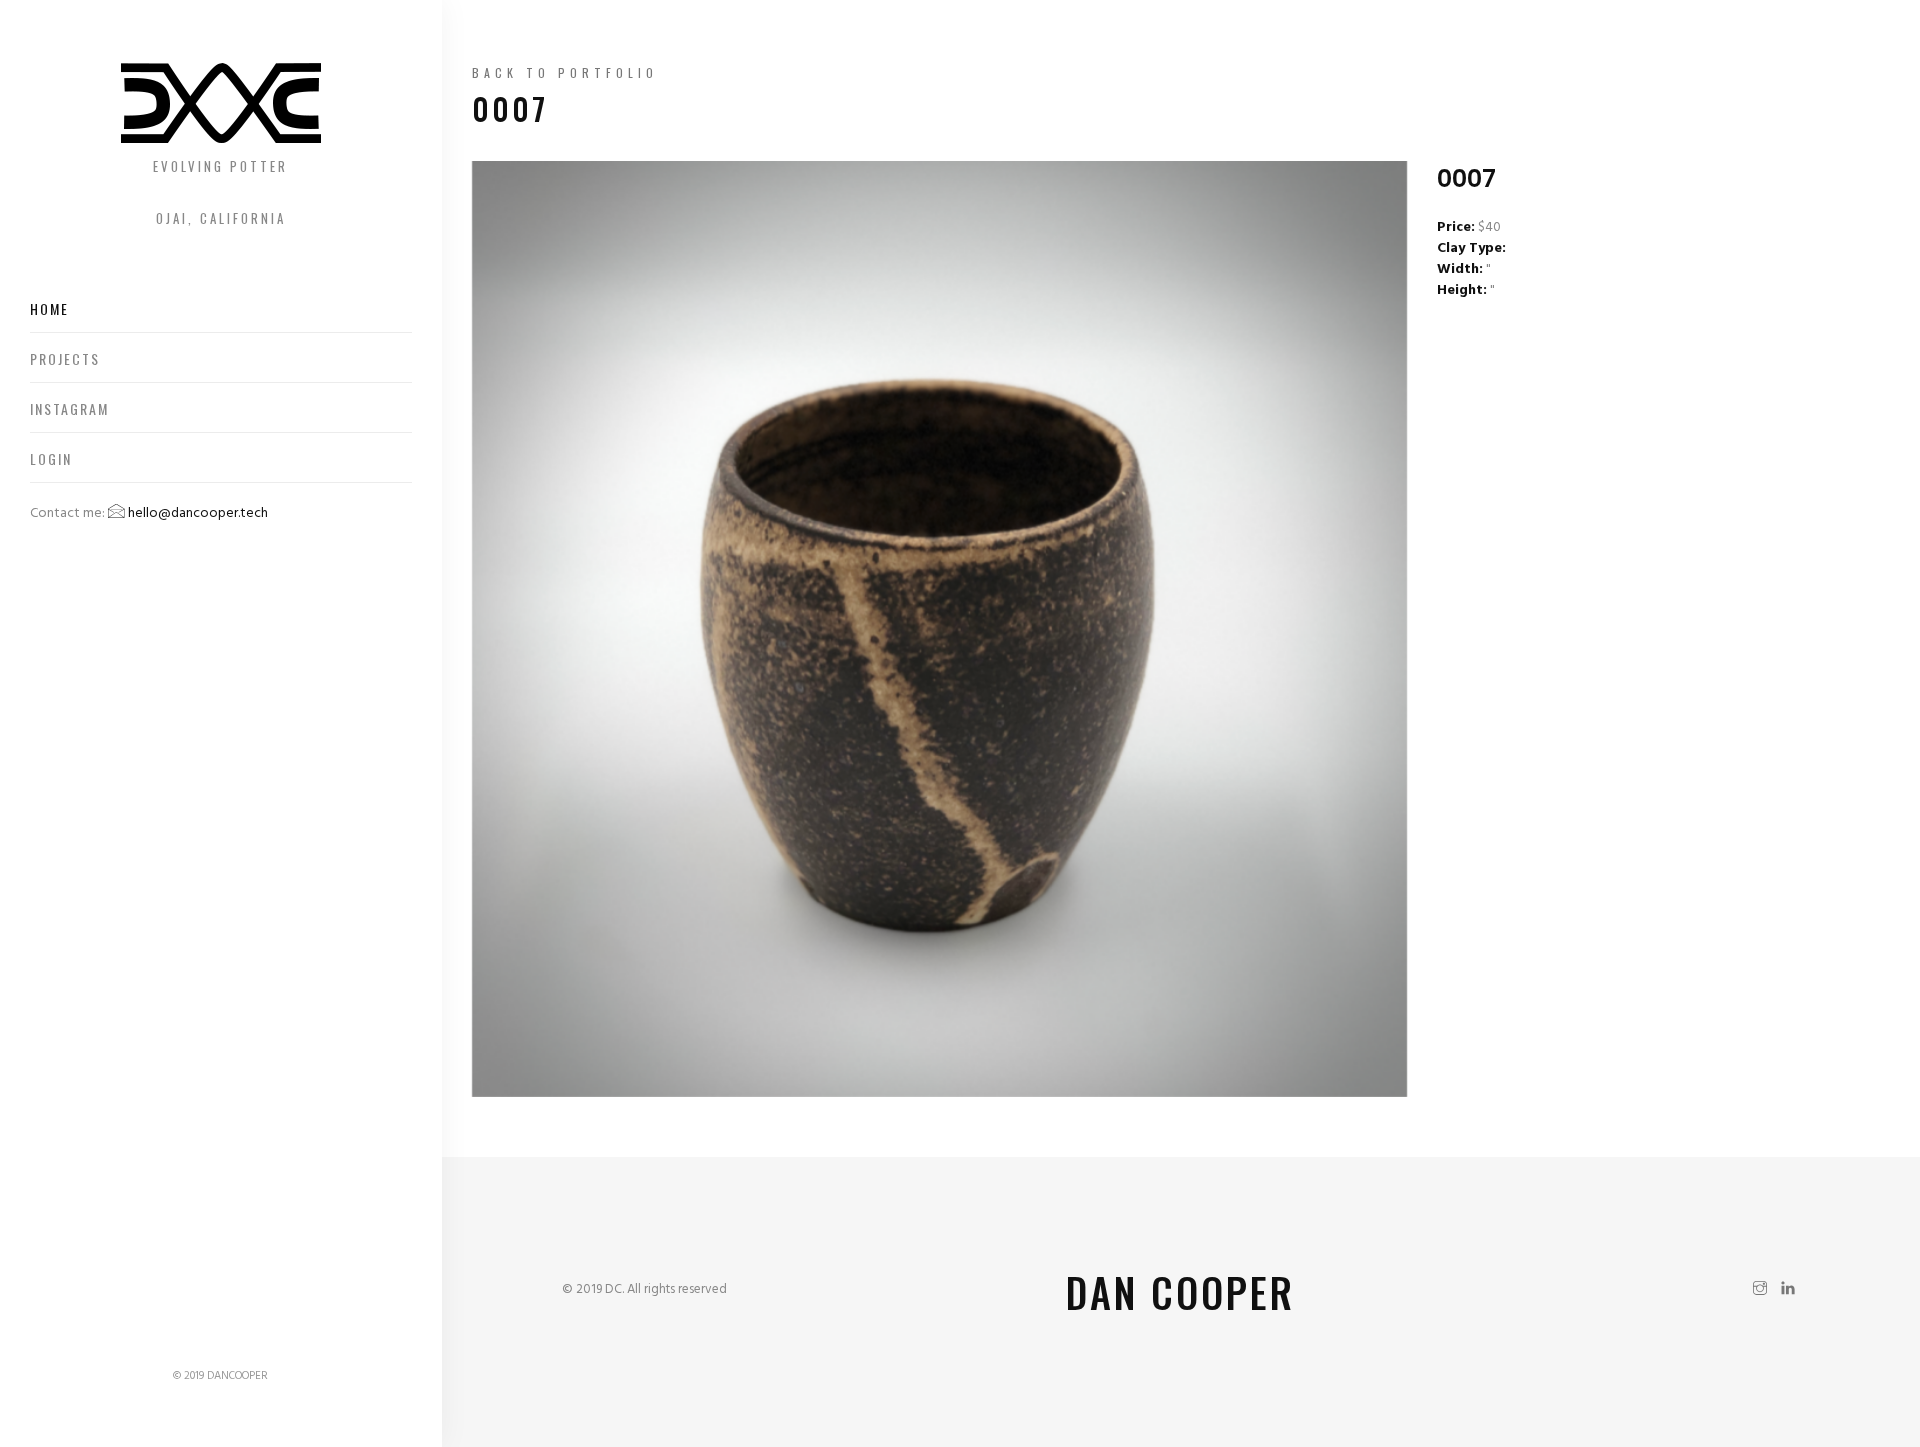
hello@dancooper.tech (196, 513)
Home (49, 308)
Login (51, 458)
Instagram (69, 408)
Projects (65, 358)
